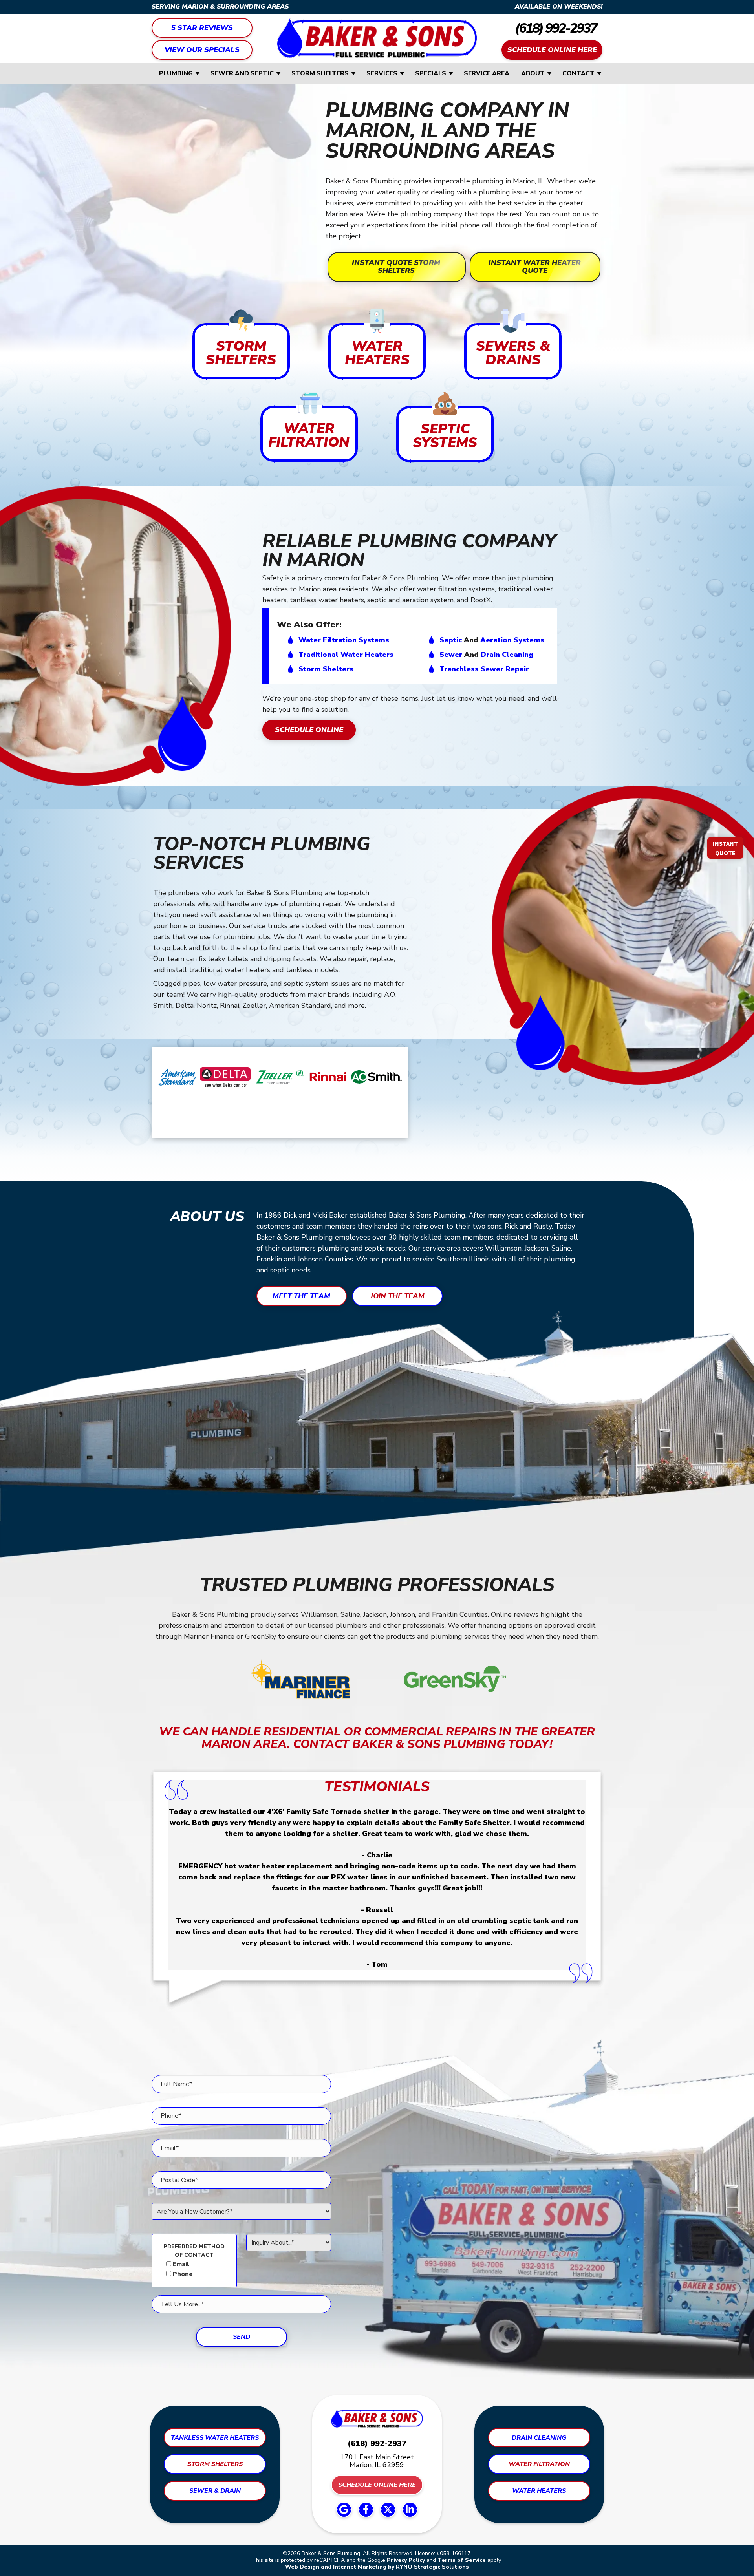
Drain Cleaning (507, 655)
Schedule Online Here (552, 50)
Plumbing (176, 73)
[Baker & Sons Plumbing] (377, 38)
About (533, 73)
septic (451, 640)
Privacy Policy (406, 2560)
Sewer (451, 655)
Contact (578, 73)
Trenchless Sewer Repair (484, 669)
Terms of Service (462, 2560)
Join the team (397, 1296)
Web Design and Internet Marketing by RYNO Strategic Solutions (377, 2567)
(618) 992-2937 (556, 28)
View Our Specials (202, 50)
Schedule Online (309, 730)
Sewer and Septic (242, 73)
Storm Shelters (320, 73)
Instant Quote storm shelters (396, 267)
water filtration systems (344, 640)
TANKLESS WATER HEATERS (215, 2438)
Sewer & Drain (215, 2491)
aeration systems (512, 640)
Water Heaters (539, 2491)
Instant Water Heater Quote (535, 267)
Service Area (487, 73)
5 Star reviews (202, 28)
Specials (431, 73)
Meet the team (301, 1296)
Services (382, 73)
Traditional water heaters (346, 655)
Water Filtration (539, 2464)
